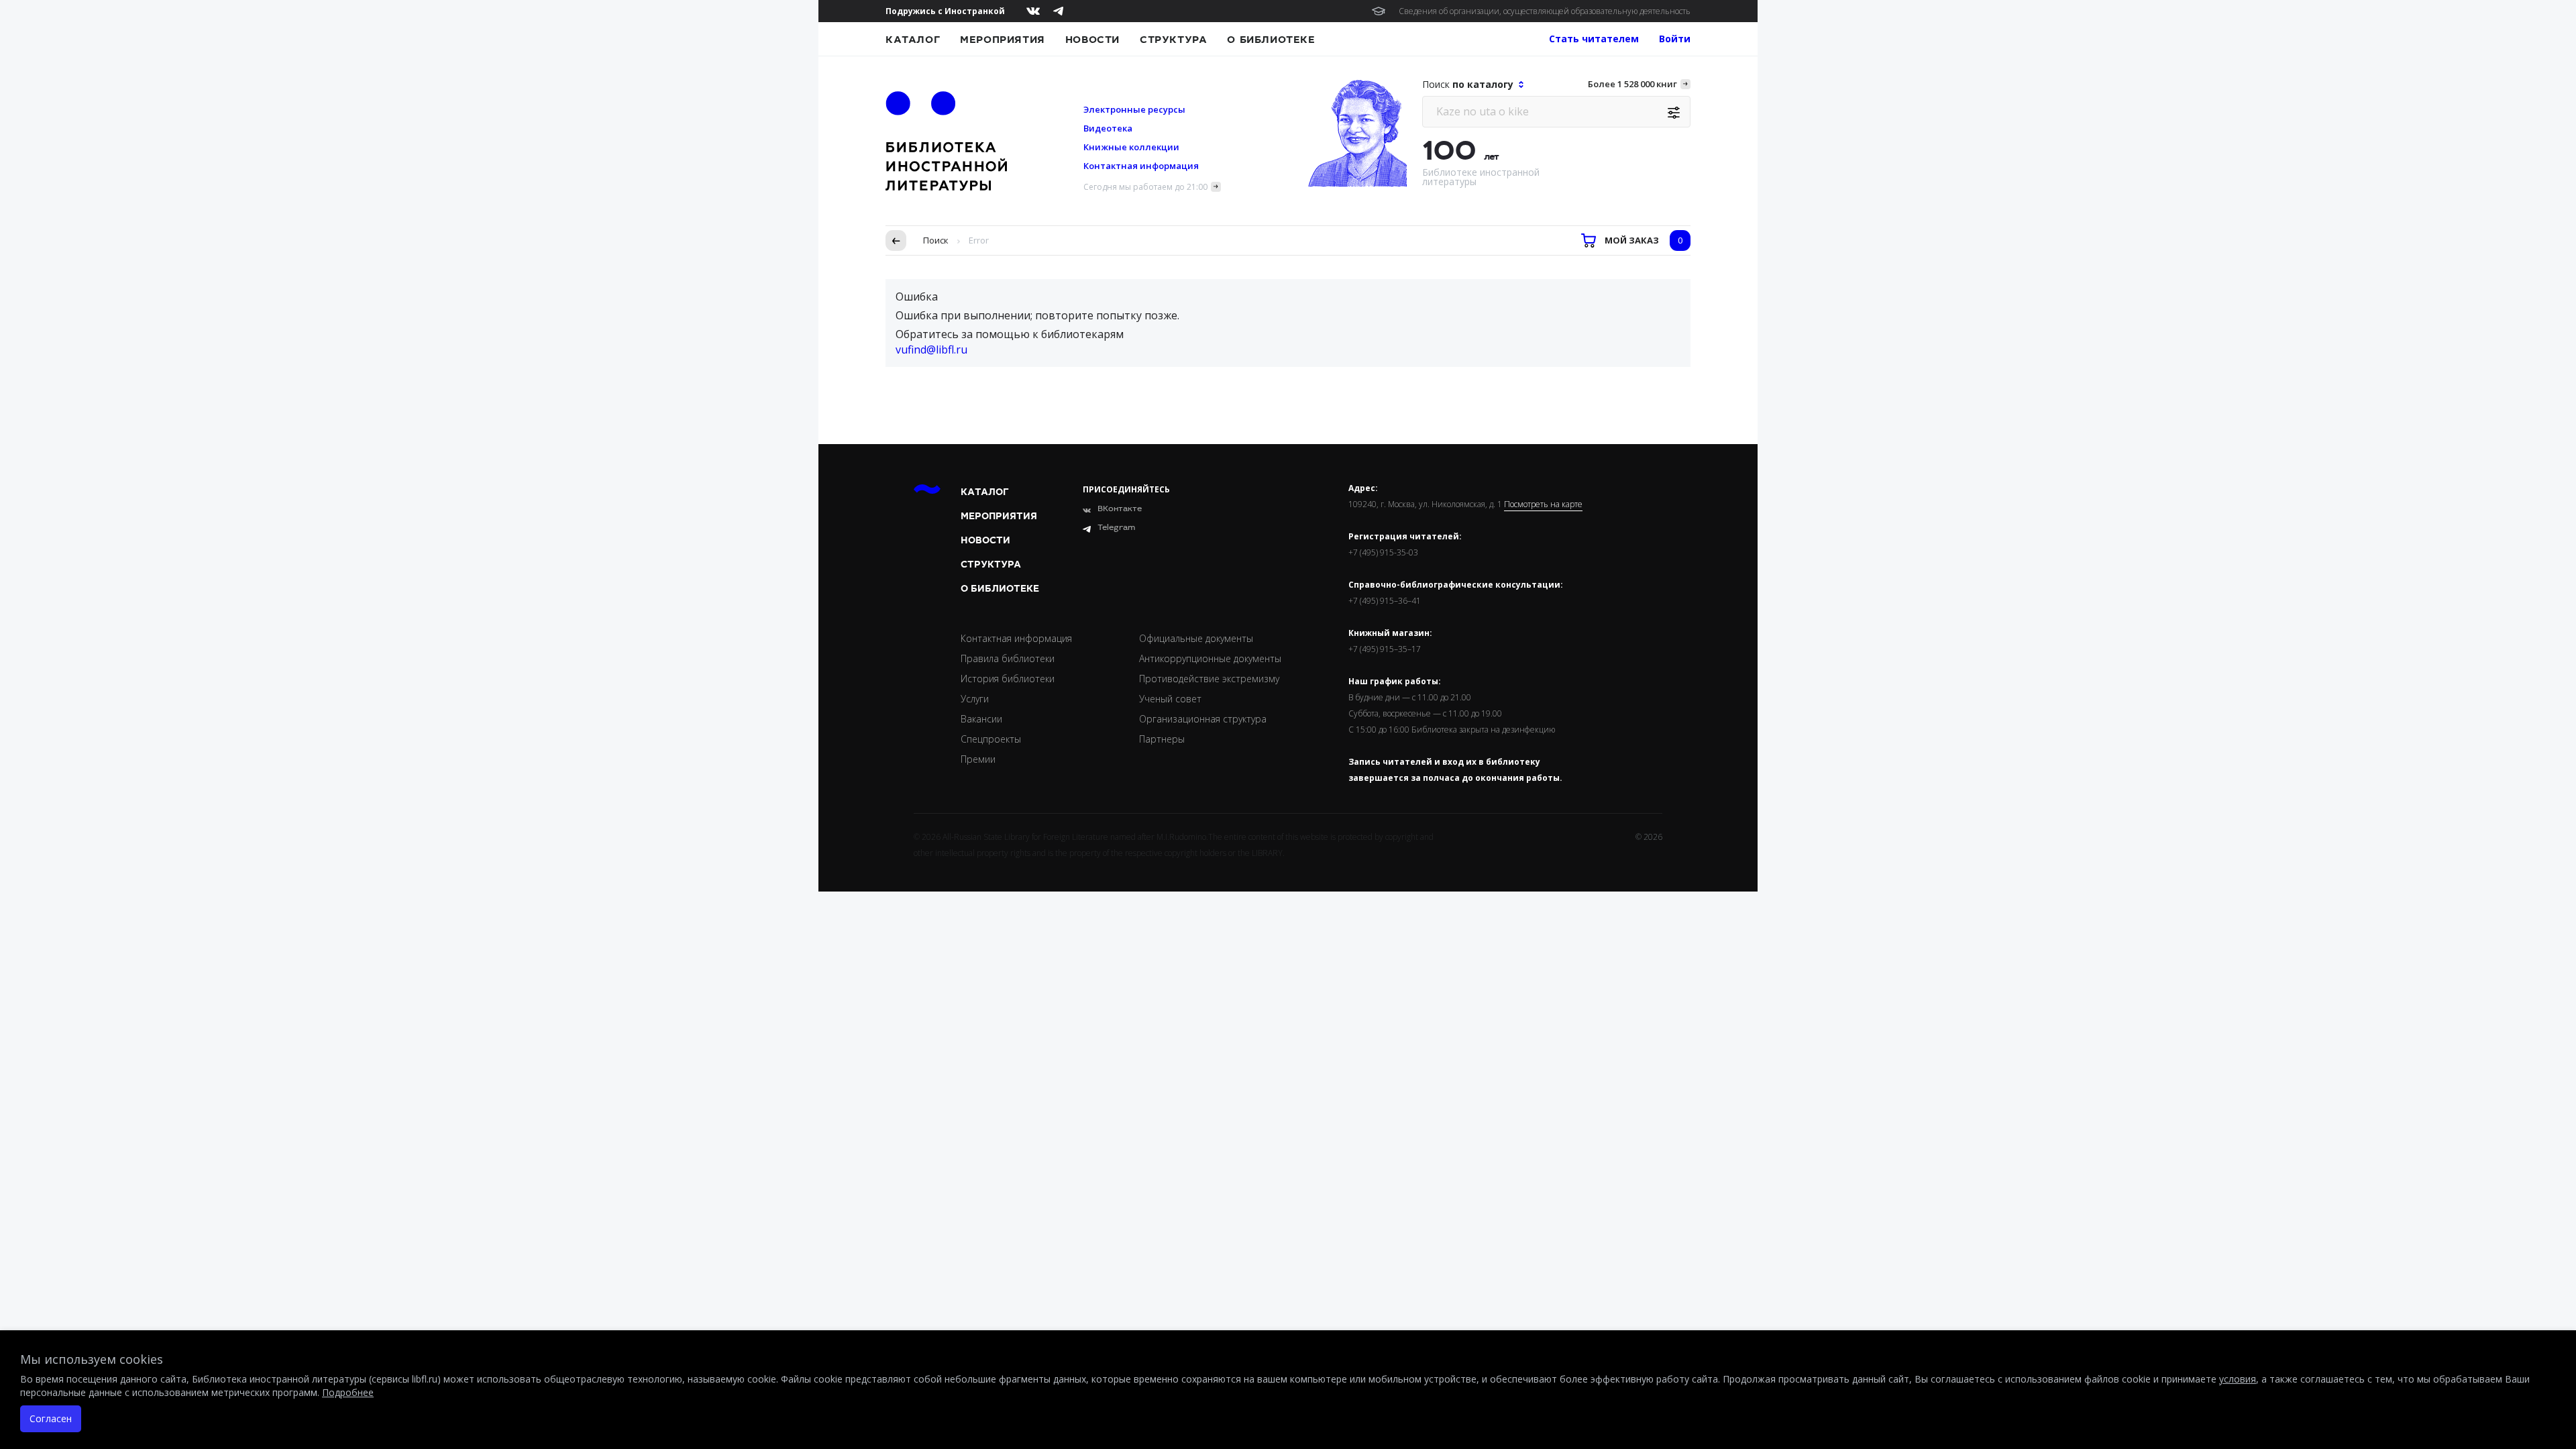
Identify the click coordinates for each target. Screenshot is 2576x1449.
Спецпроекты (991, 739)
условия (2238, 1379)
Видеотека (1108, 128)
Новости (1092, 40)
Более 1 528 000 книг (1632, 84)
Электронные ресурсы (1134, 109)
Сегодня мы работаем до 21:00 (1145, 187)
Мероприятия (1003, 40)
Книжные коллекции (1131, 147)
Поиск (936, 240)
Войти (1675, 39)
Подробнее (348, 1392)
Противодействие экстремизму (1209, 679)
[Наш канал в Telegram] (1058, 11)
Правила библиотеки (1008, 658)
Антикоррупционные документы (1210, 658)
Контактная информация (1141, 166)
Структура (1173, 40)
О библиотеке (1271, 40)
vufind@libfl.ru (931, 350)
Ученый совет (1170, 699)
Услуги (975, 699)
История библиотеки (1008, 679)
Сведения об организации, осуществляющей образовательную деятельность (1545, 11)
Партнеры (1162, 739)
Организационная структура (1203, 719)
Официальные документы (1196, 638)
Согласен (51, 1418)
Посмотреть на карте (1543, 504)
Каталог (913, 40)
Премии (978, 759)
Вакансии (981, 719)
